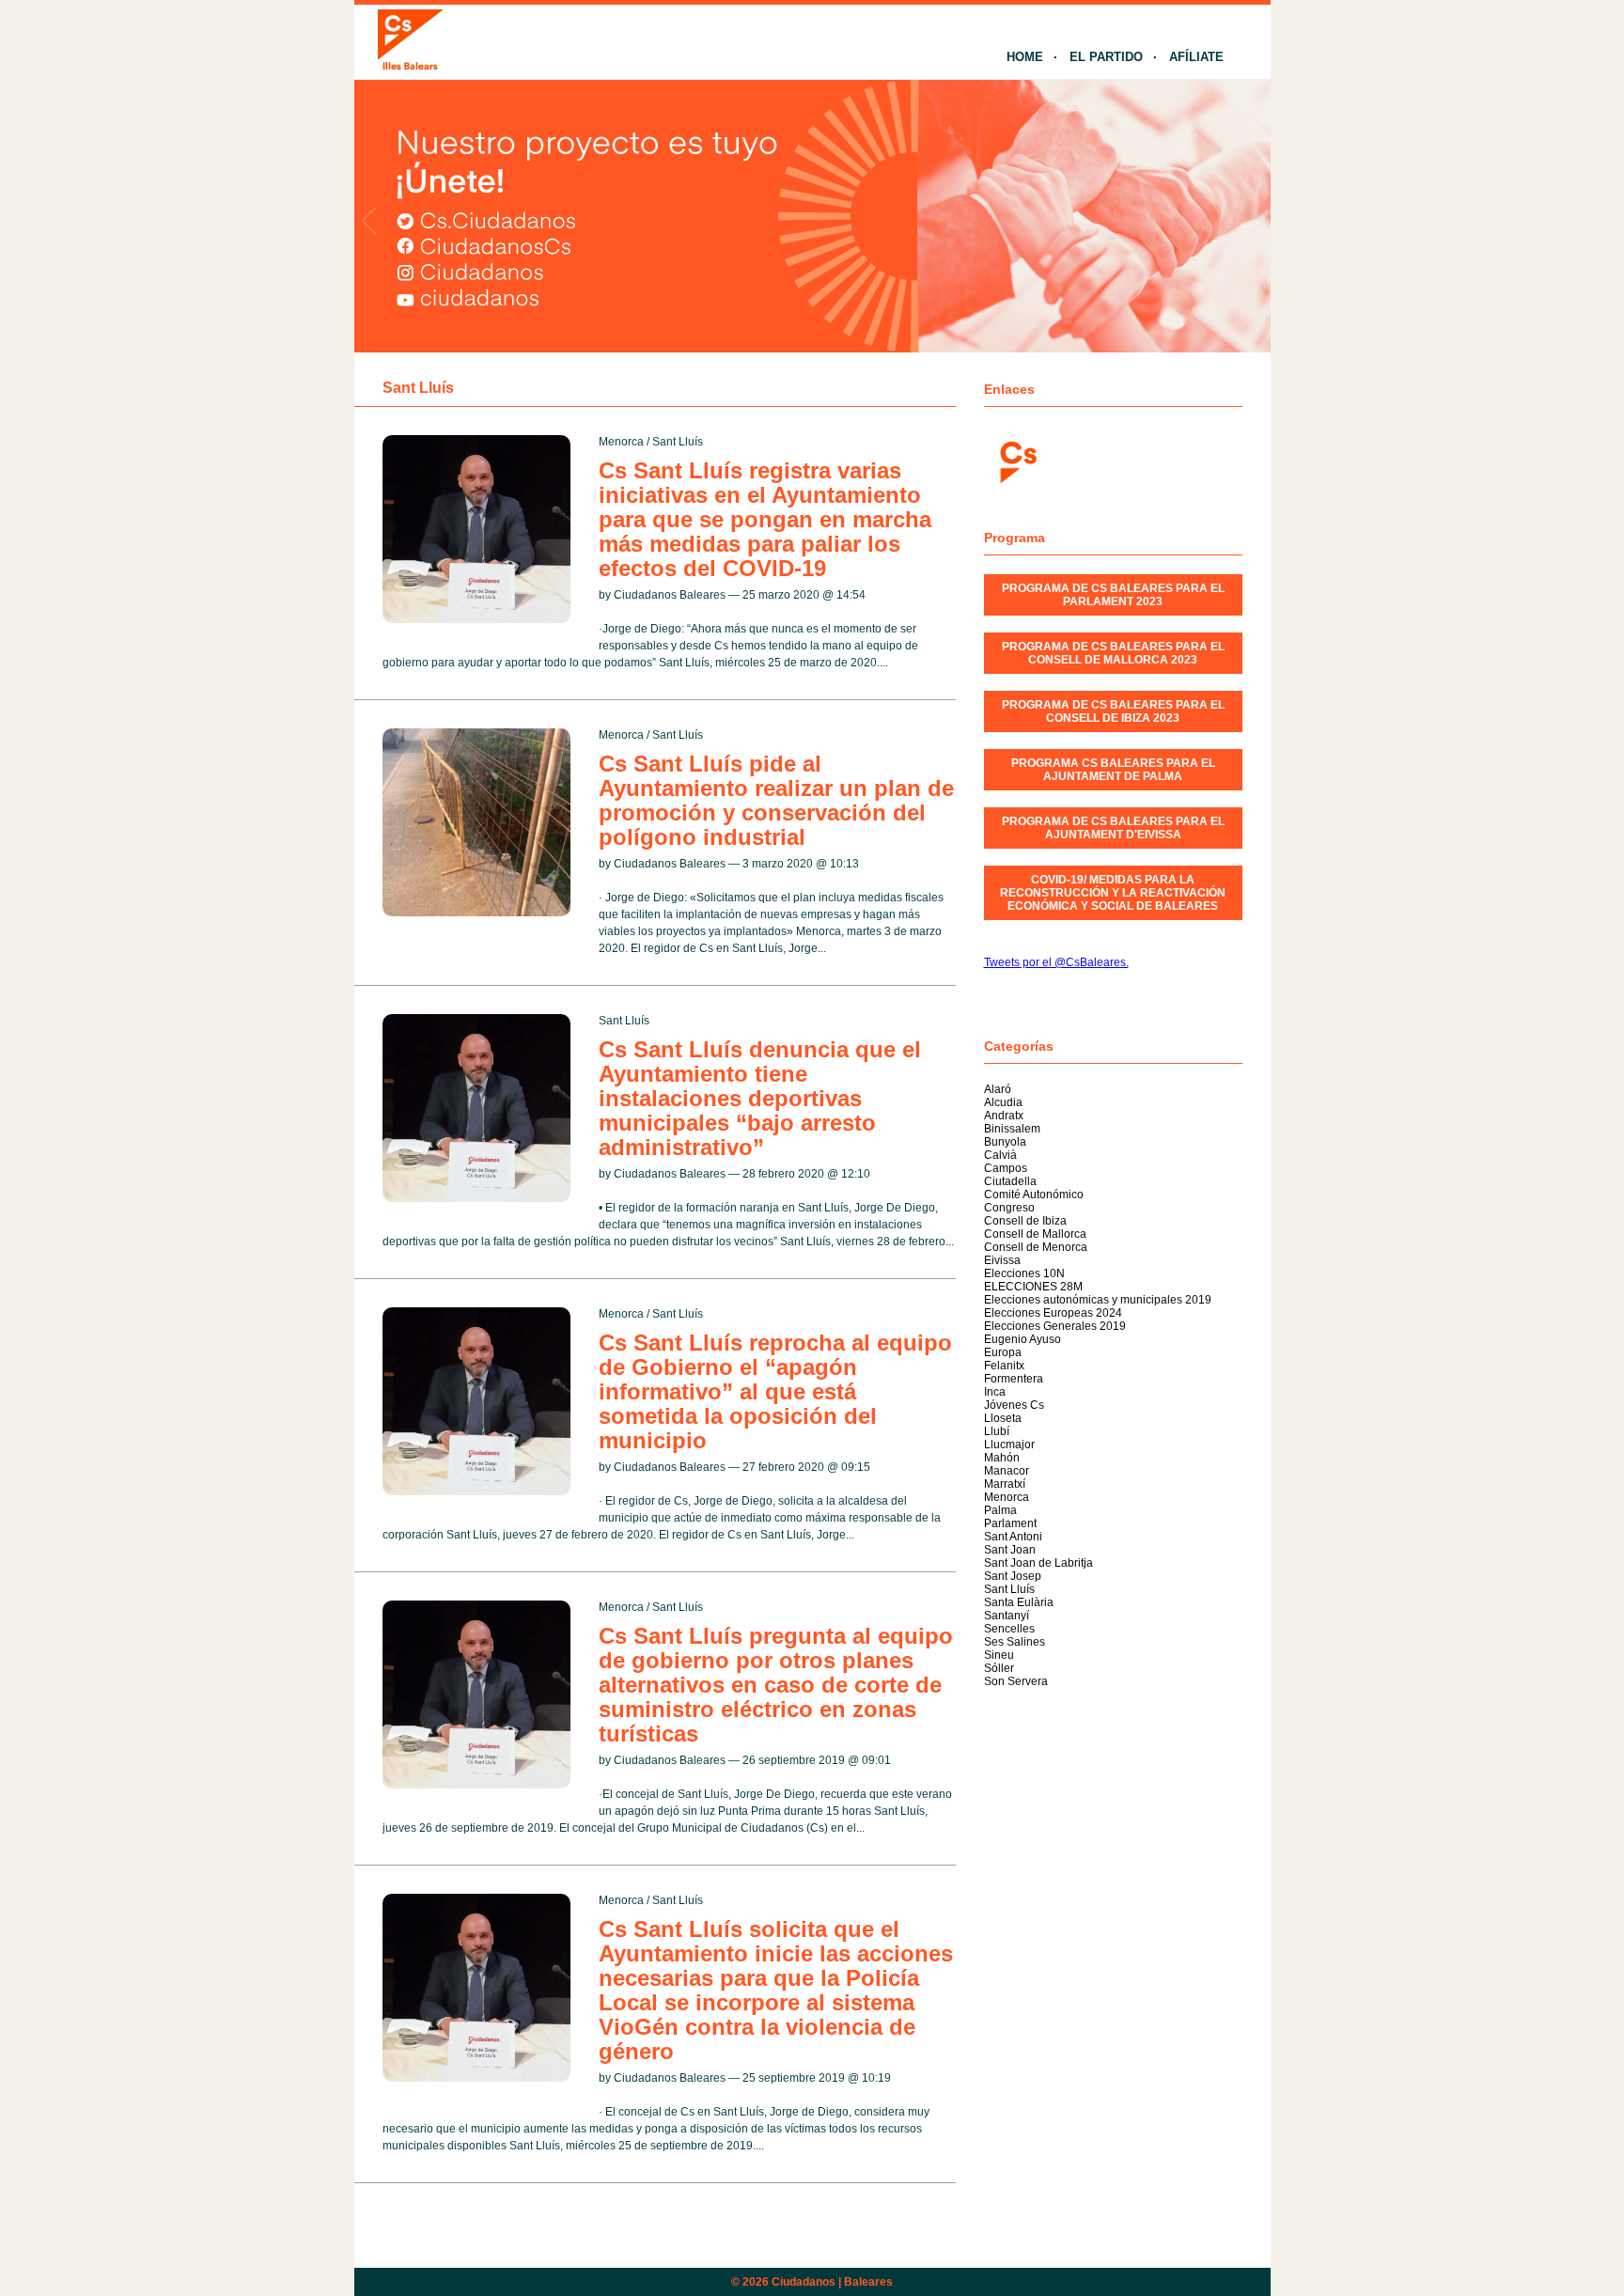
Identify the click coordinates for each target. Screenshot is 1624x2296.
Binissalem (1012, 1129)
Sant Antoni (1013, 1537)
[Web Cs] (1017, 460)
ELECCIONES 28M (1033, 1287)
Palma (1000, 1510)
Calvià (1000, 1155)
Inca (995, 1392)
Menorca (621, 442)
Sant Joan (1010, 1550)
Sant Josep (1013, 1576)
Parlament (1010, 1523)
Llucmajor (1009, 1445)
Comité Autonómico (1034, 1195)
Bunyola (1005, 1142)
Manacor (1007, 1471)
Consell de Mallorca (1035, 1234)
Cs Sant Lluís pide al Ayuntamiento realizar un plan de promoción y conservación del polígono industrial (776, 800)
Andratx (1004, 1116)
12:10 (856, 1174)
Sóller (999, 1668)
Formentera (1014, 1379)
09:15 (856, 1467)
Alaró (998, 1089)
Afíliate (1196, 57)
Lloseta (1003, 1418)
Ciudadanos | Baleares (832, 2282)
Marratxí (1005, 1484)
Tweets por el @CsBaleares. (1056, 962)
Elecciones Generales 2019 (1055, 1326)
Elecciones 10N (1024, 1273)
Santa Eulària (1019, 1602)
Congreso (1009, 1208)
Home (1025, 57)
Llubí (997, 1431)
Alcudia (1003, 1102)
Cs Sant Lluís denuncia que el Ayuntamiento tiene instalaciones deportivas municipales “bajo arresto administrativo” (760, 1098)
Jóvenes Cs (1014, 1405)
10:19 (876, 2078)
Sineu (999, 1655)
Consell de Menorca (1036, 1247)
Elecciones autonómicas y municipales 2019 (1098, 1300)
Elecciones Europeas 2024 (1053, 1313)
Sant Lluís (678, 442)
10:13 (844, 864)
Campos (1006, 1168)
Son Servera (1016, 1681)
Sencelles (1009, 1629)
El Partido (1106, 57)
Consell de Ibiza (1025, 1221)
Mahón (1002, 1458)
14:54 (851, 595)
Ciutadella (1010, 1181)
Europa (1003, 1352)
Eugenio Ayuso (1023, 1339)
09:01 (876, 1760)
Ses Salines (1015, 1642)
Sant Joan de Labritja (1038, 1563)
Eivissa (1002, 1260)
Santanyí (1007, 1616)
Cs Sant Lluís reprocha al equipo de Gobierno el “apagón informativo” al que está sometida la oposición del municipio (775, 1391)
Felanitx (1004, 1366)
